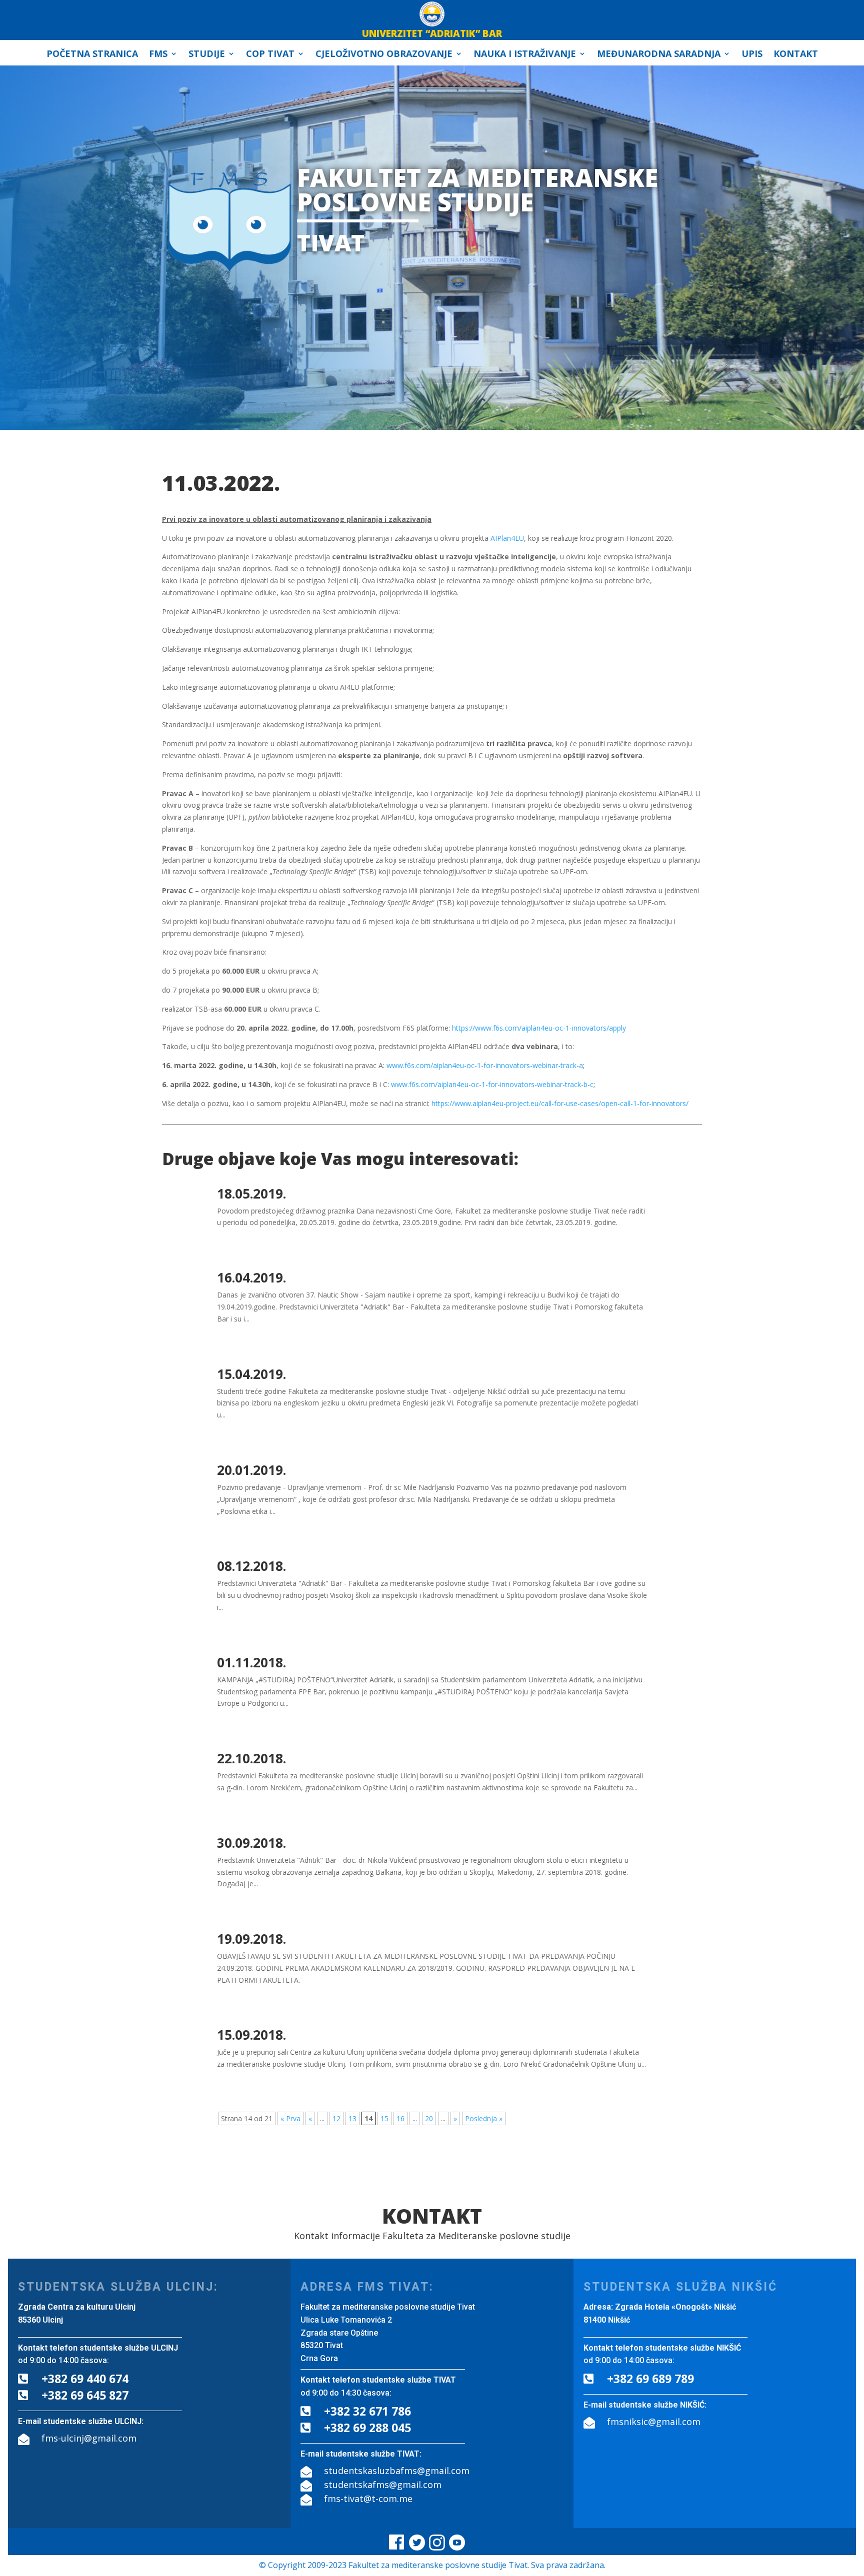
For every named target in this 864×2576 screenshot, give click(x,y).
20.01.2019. (251, 1470)
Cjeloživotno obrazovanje (384, 55)
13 (352, 2118)
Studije (207, 55)
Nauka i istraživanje (525, 55)
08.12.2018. (251, 1566)
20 (429, 2118)
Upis (752, 55)
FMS (158, 55)
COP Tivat (270, 55)
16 (400, 2118)
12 (336, 2118)
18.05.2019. (251, 1194)
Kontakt (796, 55)
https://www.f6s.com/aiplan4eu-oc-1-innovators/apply (539, 1028)
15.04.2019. (251, 1374)
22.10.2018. (251, 1758)
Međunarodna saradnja (659, 55)
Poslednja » (484, 2118)
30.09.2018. (251, 1843)
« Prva (290, 2118)
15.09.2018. (251, 2035)
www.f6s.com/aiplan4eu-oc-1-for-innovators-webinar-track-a (485, 1065)
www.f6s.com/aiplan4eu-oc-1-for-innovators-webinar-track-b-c (492, 1084)
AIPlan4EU (507, 538)
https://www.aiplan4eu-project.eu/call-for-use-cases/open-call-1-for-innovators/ (560, 1103)
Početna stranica (92, 55)
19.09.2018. (251, 1939)
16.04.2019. (251, 1278)
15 (384, 2118)
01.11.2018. (251, 1662)
